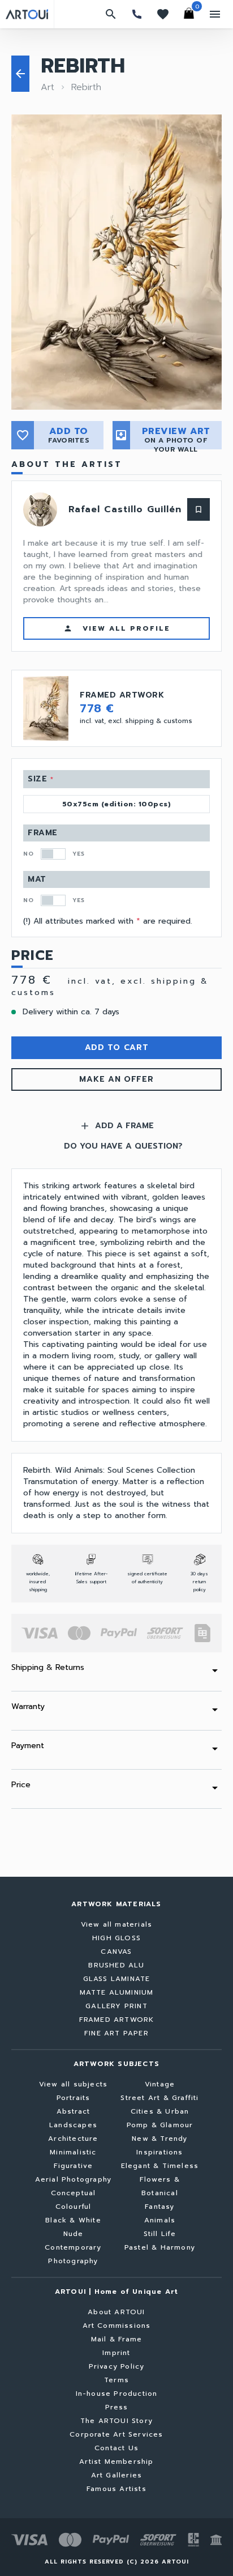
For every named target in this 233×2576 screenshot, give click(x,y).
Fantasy (159, 2207)
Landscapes (73, 2125)
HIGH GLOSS (116, 1938)
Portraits (74, 2098)
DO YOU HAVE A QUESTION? (123, 1146)
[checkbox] (53, 854)
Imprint (116, 2353)
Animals (160, 2220)
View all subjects (73, 2084)
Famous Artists (116, 2489)
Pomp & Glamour (160, 2125)
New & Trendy (159, 2139)
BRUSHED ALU (116, 1965)
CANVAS (116, 1952)
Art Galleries (117, 2475)
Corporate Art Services (116, 2434)
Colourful (74, 2207)
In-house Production (117, 2394)
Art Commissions (117, 2326)
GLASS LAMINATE (117, 1979)
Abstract (74, 2111)
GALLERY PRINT (116, 2006)
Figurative (74, 2166)
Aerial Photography (74, 2179)
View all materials (117, 1924)
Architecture (73, 2139)
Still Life (160, 2234)
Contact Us (116, 2448)
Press (117, 2407)
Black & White (73, 2220)
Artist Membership (116, 2462)
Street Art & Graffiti (159, 2098)
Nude (74, 2234)
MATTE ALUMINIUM (117, 1992)
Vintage (160, 2084)
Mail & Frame (116, 2339)
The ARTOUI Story (116, 2421)
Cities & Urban (160, 2111)
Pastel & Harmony (160, 2247)
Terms (116, 2380)
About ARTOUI (116, 2312)
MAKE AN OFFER (116, 1079)
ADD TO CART (117, 1047)
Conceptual (74, 2193)
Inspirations (159, 2152)
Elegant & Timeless (160, 2166)
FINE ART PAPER (116, 2033)
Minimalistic (73, 2152)
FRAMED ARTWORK (117, 2020)
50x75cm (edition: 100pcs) (117, 804)
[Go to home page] (27, 14)
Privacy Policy (117, 2366)
